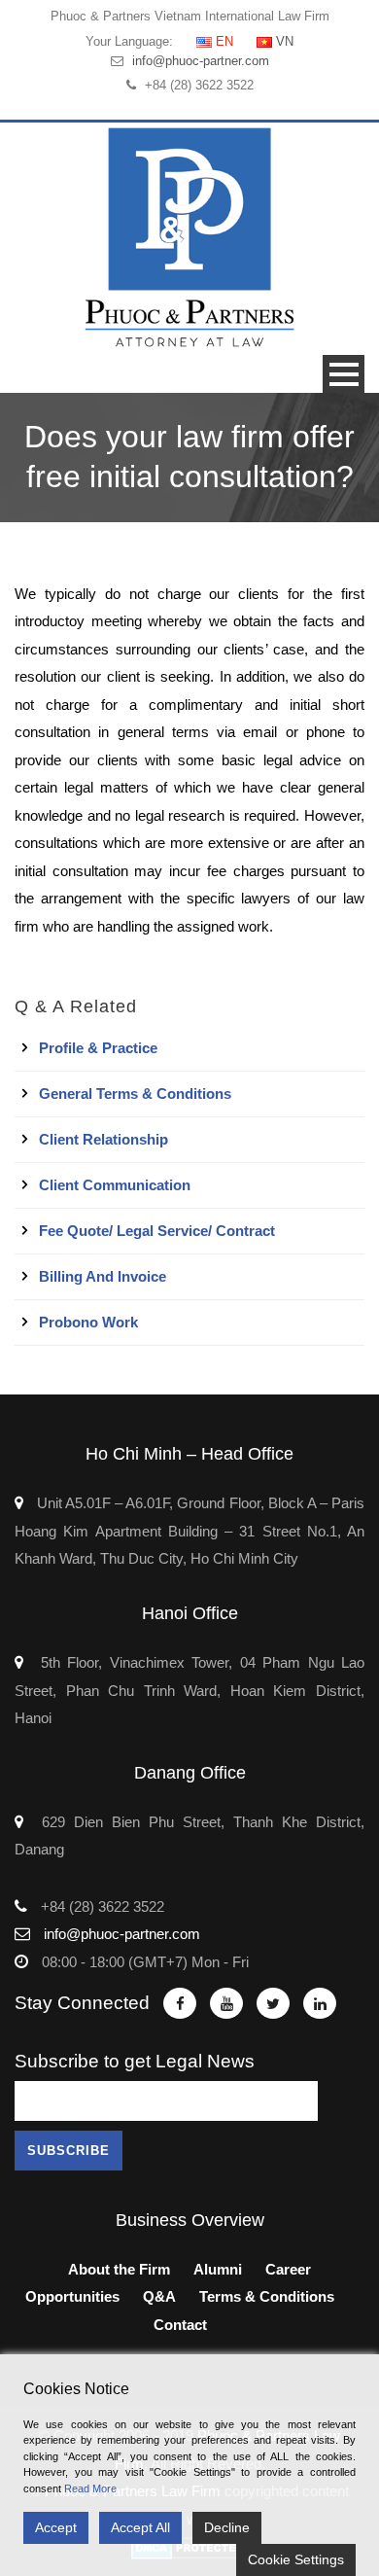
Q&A (159, 2296)
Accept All (140, 2527)
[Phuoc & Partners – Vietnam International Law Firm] (189, 237)
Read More (90, 2488)
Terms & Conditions (267, 2296)
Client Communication (115, 1185)
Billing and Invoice (103, 1276)
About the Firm (119, 2269)
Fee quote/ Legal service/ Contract (157, 1231)
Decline (227, 2527)
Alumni (218, 2269)
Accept (56, 2527)
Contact (180, 2325)
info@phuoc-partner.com (201, 61)
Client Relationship (103, 1139)
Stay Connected (82, 2003)
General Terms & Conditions (135, 1094)
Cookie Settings (296, 2559)
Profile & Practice (98, 1048)
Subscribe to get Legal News (135, 2061)
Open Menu (344, 374)
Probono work (88, 1322)
